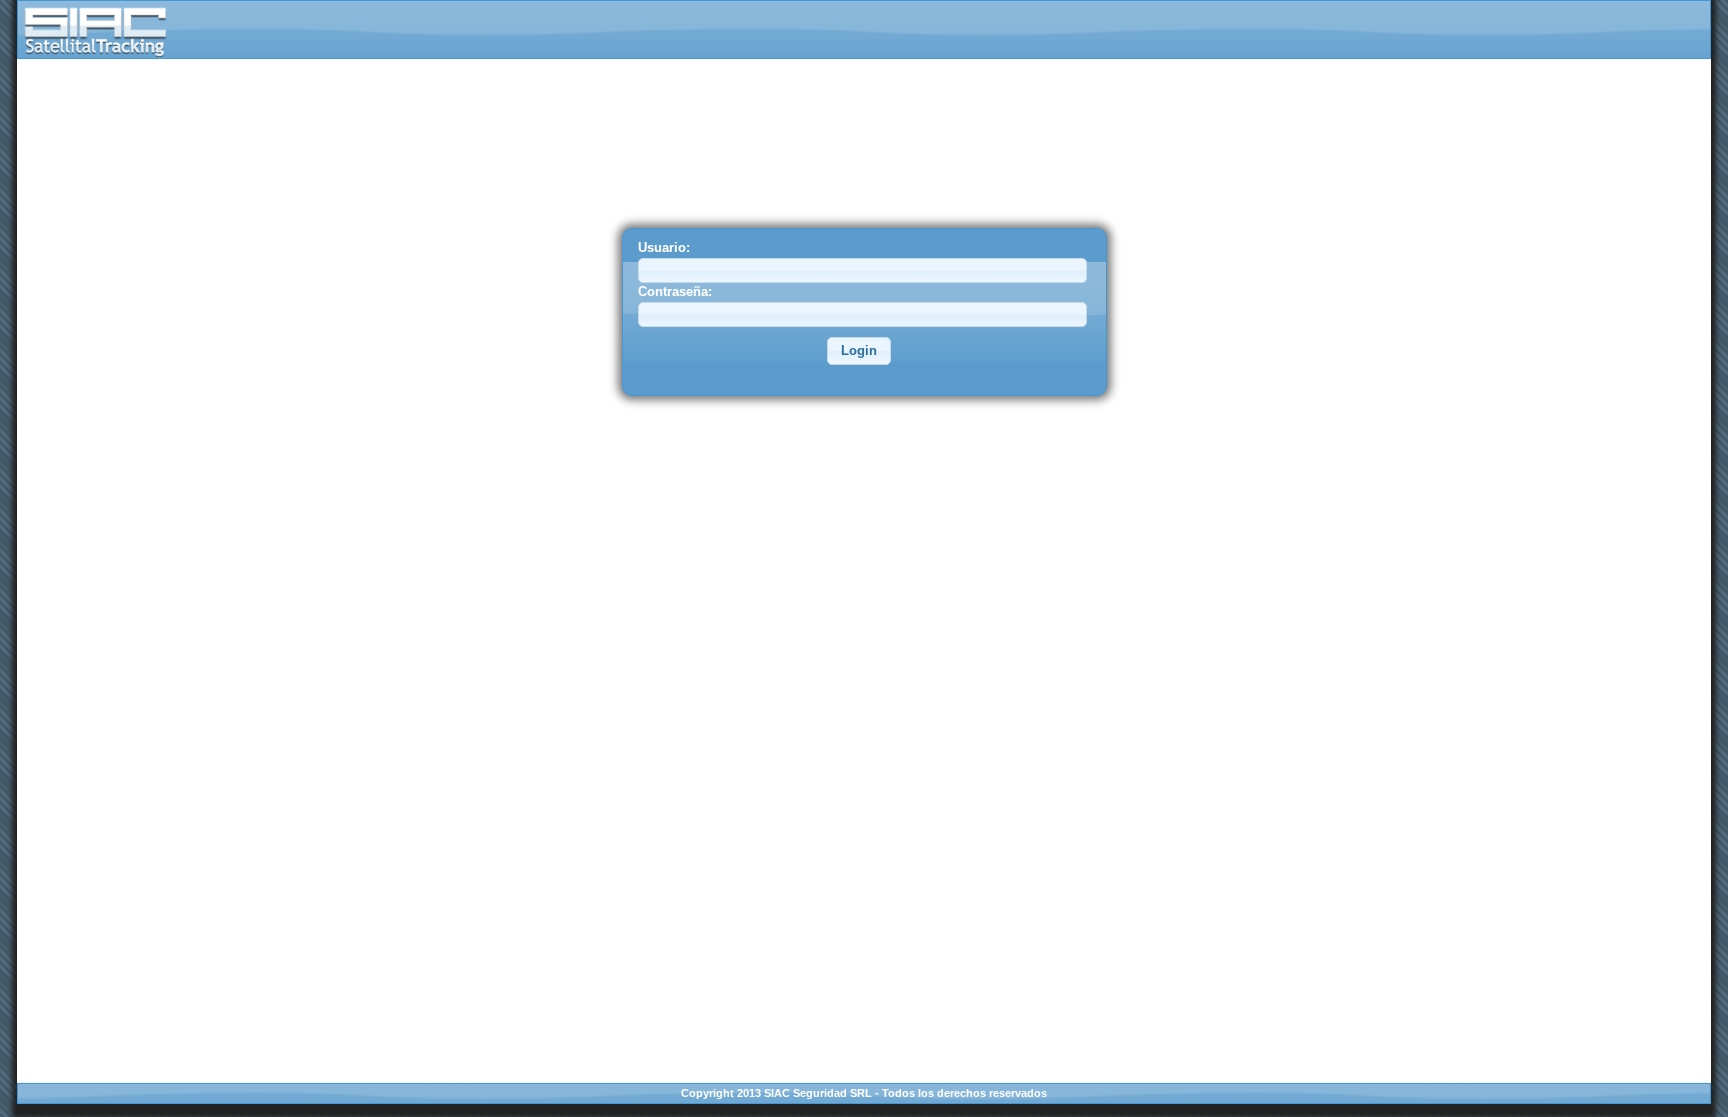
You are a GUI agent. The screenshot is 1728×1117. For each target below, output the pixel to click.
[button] (859, 350)
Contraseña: (675, 291)
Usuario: (664, 247)
